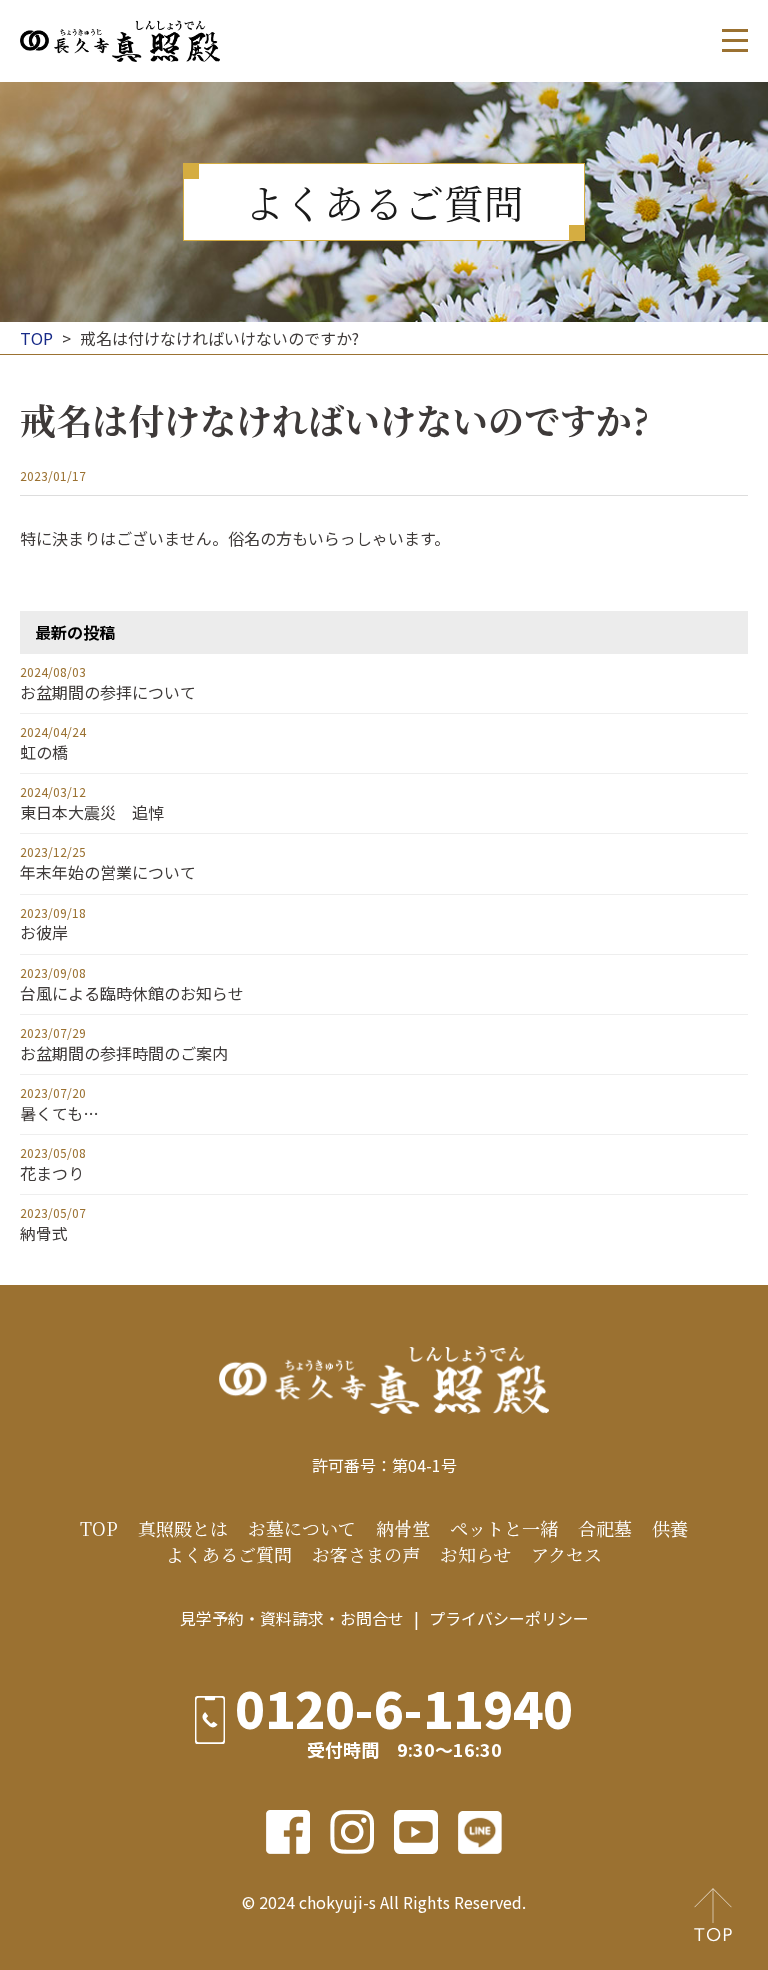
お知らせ (475, 1554)
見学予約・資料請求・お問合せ (292, 1618)
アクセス (566, 1554)
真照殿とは (183, 1528)
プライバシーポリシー (509, 1618)
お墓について (302, 1528)
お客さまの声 (366, 1554)
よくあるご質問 (229, 1554)
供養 (670, 1528)
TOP (99, 1528)
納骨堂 (403, 1528)
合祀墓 (605, 1528)
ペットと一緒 (504, 1528)
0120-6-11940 (404, 1707)
